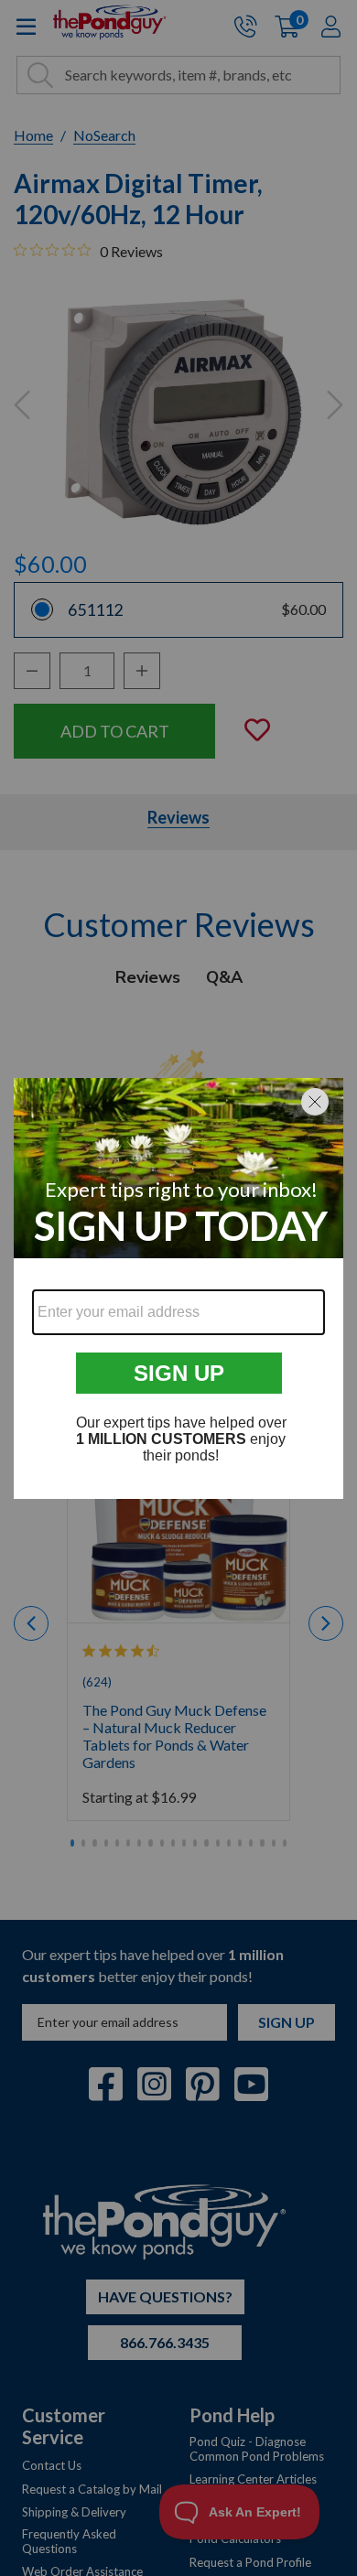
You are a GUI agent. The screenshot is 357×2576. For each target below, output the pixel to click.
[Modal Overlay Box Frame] (178, 1288)
